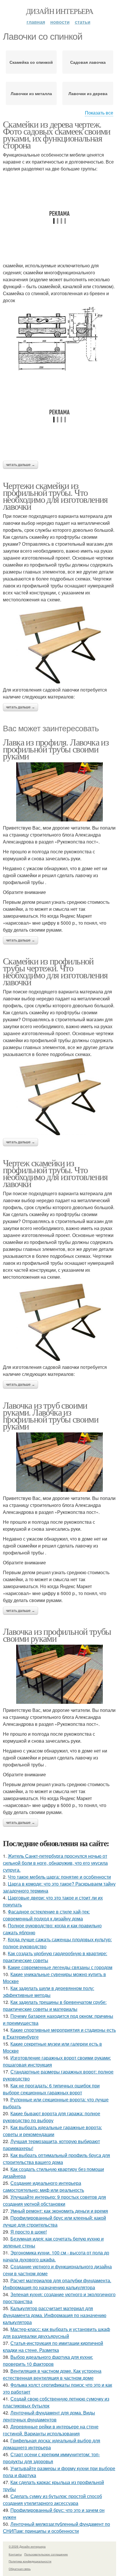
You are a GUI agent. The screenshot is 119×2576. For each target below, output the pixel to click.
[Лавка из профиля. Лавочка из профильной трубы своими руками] (59, 792)
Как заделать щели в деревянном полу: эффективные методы (49, 1992)
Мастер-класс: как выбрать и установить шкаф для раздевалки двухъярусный (56, 2333)
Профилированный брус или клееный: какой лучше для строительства (54, 2221)
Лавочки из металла (31, 93)
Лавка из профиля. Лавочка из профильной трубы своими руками (56, 749)
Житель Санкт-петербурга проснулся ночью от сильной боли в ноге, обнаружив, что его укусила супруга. (55, 1863)
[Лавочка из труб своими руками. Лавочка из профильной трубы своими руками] (59, 1462)
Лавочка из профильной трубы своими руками (57, 1635)
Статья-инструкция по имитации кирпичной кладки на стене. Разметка (53, 2346)
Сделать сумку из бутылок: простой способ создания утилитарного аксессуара (52, 2500)
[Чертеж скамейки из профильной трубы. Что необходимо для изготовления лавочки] (59, 1322)
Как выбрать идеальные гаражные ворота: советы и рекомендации (52, 2131)
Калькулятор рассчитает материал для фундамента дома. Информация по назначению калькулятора (55, 2315)
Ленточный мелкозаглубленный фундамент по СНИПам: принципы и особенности (56, 2527)
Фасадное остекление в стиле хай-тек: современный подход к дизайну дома (46, 1915)
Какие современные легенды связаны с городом (60, 1967)
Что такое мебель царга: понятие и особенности (59, 1877)
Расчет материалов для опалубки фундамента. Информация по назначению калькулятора (57, 2284)
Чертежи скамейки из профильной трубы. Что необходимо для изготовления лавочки (55, 496)
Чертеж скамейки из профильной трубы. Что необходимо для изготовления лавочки (55, 1173)
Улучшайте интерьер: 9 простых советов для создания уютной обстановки (54, 2200)
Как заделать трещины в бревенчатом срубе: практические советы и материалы (55, 2006)
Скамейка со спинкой (31, 62)
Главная (36, 22)
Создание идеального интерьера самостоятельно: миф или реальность (43, 2186)
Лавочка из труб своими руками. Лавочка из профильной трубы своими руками (51, 1415)
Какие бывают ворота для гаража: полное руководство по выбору (52, 2117)
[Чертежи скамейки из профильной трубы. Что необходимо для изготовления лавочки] (59, 645)
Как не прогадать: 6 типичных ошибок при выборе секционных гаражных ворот (51, 2089)
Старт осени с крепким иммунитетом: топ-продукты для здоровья (51, 2458)
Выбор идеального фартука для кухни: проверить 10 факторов (48, 2360)
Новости (60, 22)
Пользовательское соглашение (46, 2554)
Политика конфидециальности (30, 2561)
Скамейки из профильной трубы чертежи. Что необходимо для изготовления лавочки (55, 971)
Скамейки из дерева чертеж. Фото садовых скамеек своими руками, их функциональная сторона (57, 134)
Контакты (15, 2554)
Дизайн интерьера (59, 11)
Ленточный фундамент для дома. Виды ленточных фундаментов (49, 2416)
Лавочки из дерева (88, 93)
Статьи (83, 22)
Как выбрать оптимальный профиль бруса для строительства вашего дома (56, 2159)
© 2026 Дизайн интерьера (27, 2546)
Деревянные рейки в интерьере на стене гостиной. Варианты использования (51, 2430)
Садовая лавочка (88, 62)
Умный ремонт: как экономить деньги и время (59, 2211)
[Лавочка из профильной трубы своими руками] (59, 1674)
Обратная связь (20, 2569)
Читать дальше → (21, 465)
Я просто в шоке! (29, 2232)
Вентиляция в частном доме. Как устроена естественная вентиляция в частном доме (52, 2374)
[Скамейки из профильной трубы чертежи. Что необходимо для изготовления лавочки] (59, 1096)
